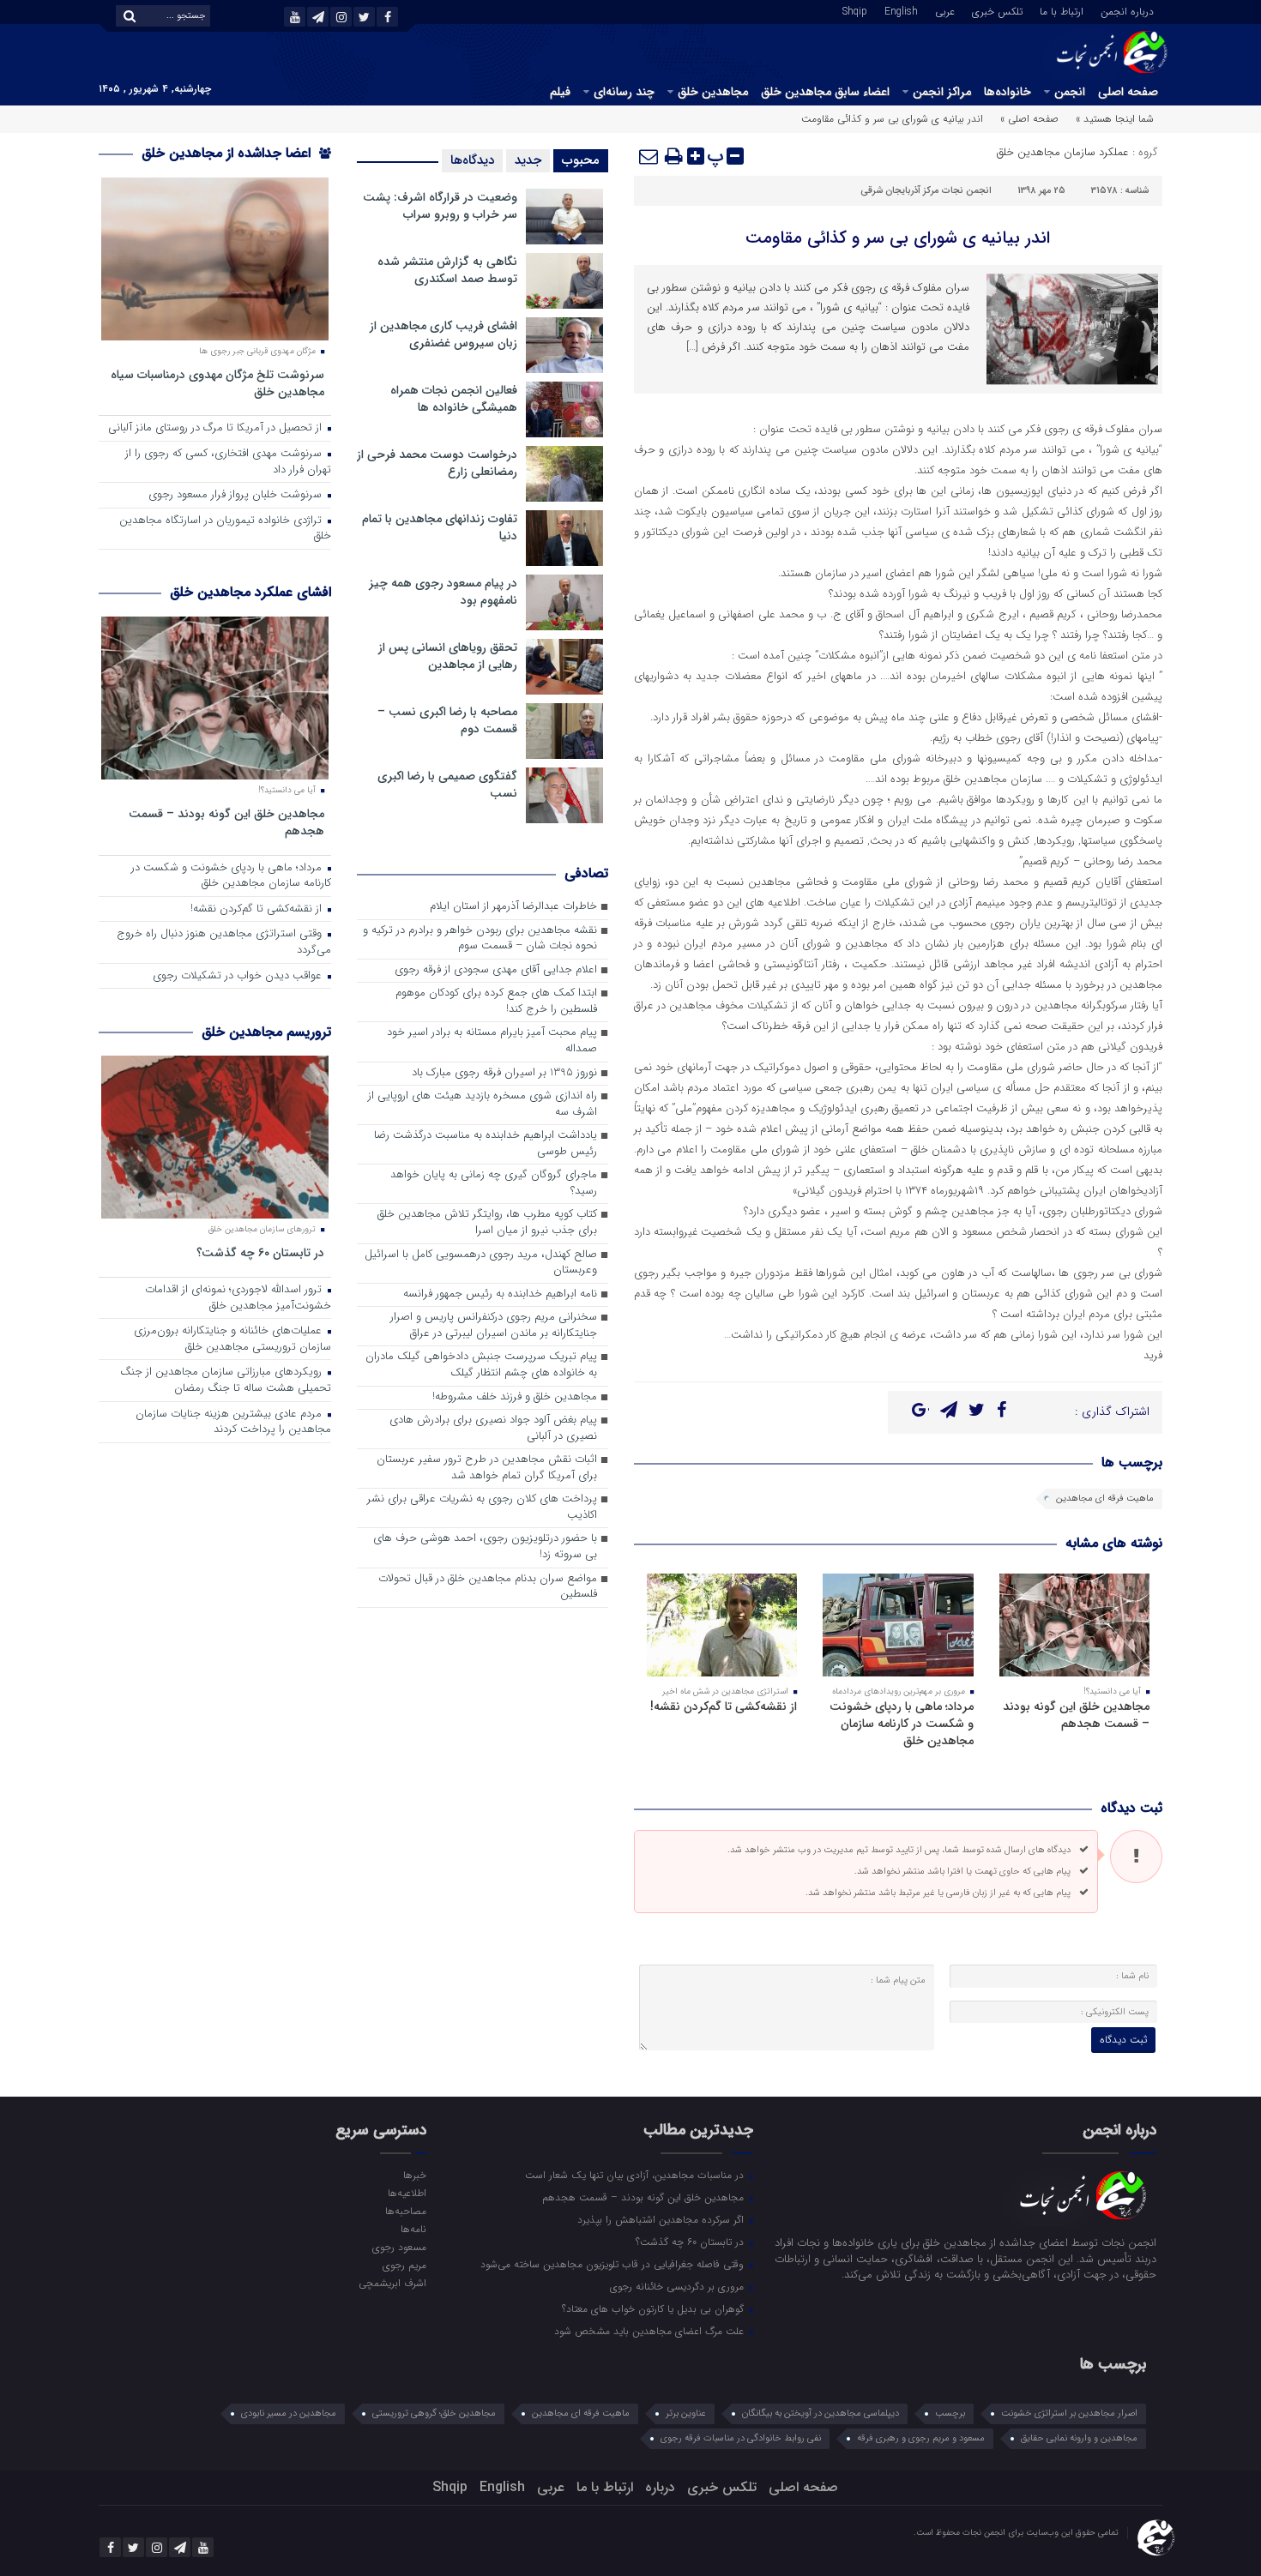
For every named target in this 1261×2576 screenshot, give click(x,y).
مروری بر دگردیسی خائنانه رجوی (679, 2286)
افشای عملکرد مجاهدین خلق (250, 592)
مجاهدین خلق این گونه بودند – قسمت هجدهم (1076, 1715)
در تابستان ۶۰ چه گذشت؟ (260, 1252)
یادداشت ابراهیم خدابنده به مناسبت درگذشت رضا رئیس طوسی (486, 1144)
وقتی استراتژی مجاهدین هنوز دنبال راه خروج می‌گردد (224, 942)
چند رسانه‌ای (624, 92)
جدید (528, 160)
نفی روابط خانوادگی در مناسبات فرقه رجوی (741, 2438)
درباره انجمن (1127, 10)
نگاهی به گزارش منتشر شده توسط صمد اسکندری (447, 270)
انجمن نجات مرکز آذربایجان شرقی (926, 191)
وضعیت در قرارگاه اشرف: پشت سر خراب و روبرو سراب (440, 206)
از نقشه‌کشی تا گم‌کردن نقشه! (724, 1706)
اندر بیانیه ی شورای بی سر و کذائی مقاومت (898, 238)
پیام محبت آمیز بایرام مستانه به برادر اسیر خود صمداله (492, 1041)
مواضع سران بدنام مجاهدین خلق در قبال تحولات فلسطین (488, 1587)
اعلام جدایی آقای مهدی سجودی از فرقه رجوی (496, 970)
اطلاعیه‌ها (407, 2193)
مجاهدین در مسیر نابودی (289, 2413)
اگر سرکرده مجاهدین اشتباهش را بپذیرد (662, 2219)
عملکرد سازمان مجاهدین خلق (1063, 152)
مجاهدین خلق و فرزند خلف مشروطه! (515, 1397)
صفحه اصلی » (1029, 119)
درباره (660, 2487)
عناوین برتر (686, 2413)
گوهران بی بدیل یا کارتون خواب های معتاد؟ (655, 2308)
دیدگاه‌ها (472, 160)
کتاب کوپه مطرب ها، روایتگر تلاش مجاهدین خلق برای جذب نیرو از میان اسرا (487, 1223)
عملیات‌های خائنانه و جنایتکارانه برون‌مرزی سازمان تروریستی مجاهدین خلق (232, 1339)
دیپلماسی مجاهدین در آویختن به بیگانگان (821, 2413)
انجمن (1070, 92)
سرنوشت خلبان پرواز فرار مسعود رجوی (237, 495)
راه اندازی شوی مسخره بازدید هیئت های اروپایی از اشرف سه (483, 1104)
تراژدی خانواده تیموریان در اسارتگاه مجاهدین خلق (225, 529)
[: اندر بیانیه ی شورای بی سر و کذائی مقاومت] (649, 156)
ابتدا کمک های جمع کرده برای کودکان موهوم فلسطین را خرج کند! (496, 1002)
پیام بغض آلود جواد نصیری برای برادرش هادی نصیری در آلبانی (493, 1429)
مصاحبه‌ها (405, 2211)
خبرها (414, 2175)
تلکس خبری (997, 10)
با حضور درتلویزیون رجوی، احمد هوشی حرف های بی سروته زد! (485, 1547)
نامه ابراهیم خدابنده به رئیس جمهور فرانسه (500, 1294)
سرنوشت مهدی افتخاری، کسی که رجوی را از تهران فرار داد (228, 462)
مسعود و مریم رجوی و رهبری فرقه (921, 2438)
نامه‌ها (413, 2229)
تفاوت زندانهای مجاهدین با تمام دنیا (440, 527)
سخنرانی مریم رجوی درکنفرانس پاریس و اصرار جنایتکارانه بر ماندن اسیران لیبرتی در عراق (494, 1326)
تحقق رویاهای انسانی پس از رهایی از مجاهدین (448, 656)
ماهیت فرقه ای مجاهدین (1105, 1499)
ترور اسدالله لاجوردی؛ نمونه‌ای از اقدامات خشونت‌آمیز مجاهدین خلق (238, 1298)
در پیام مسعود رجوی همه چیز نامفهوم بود (443, 592)
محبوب (581, 160)
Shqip (855, 10)
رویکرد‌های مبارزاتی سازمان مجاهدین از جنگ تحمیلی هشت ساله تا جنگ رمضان (226, 1381)
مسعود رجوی (399, 2247)
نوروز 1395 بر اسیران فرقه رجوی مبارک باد (504, 1073)
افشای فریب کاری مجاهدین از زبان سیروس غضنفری (443, 334)
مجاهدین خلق (713, 92)
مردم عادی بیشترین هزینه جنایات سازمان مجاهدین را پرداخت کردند (233, 1423)
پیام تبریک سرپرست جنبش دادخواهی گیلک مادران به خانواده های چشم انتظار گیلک (481, 1365)
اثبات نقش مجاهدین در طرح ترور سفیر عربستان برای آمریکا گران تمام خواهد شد (487, 1468)
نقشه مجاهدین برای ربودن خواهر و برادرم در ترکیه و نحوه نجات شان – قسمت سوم (480, 939)
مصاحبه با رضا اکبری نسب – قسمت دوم (447, 720)
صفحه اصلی (1128, 92)
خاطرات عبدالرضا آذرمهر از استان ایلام (513, 907)
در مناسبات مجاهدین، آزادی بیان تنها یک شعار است (636, 2175)
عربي (945, 10)
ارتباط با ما (1062, 10)
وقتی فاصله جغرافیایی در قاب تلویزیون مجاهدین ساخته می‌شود (614, 2264)
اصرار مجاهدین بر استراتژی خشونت (1069, 2413)
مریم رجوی (404, 2265)
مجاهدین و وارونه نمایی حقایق (1079, 2438)
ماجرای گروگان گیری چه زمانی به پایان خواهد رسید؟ (494, 1183)
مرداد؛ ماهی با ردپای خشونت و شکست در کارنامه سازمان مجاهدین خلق (902, 1724)
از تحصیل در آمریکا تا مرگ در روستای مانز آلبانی (217, 428)
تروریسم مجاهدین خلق (266, 1032)
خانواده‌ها (1008, 92)
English (901, 10)
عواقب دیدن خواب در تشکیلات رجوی (239, 976)
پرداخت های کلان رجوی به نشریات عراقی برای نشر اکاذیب (482, 1508)
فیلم (560, 92)
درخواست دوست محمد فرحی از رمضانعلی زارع (437, 463)
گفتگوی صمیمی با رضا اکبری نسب (447, 785)
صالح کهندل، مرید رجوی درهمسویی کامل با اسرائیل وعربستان (481, 1263)
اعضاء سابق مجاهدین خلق (825, 92)
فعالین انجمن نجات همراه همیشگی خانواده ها (454, 399)
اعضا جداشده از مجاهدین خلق (228, 153)
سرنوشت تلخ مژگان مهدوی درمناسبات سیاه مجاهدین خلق (217, 383)
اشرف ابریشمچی (392, 2283)
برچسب (950, 2413)
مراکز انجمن (942, 92)
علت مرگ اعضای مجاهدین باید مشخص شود (651, 2331)
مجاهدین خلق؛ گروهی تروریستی (434, 2413)
